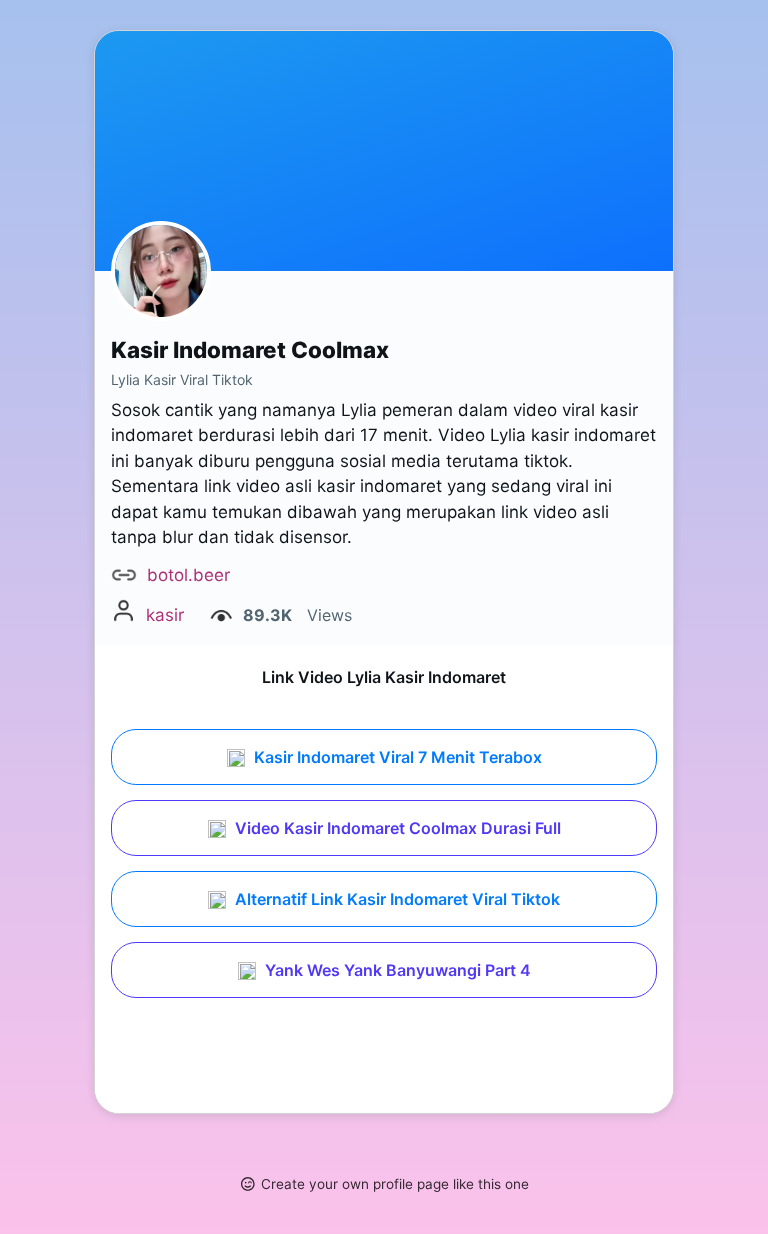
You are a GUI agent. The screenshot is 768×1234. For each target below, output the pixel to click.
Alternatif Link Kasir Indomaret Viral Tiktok (395, 899)
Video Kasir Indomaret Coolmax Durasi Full (396, 828)
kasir (165, 615)
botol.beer (188, 575)
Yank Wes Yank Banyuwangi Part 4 (396, 970)
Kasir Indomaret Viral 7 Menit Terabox (396, 757)
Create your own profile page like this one (395, 1184)
